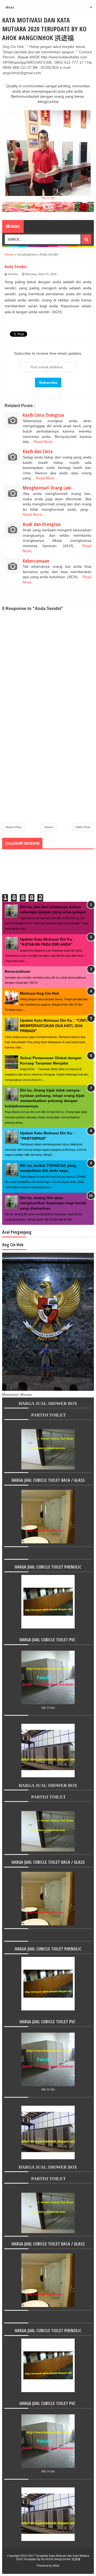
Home (9, 255)
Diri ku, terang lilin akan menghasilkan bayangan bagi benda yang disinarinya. (53, 1203)
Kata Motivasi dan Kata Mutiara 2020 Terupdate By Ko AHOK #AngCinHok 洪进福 (44, 29)
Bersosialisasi (18, 971)
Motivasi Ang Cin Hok (40, 993)
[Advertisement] (48, 778)
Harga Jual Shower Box (48, 1403)
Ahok (56, 2566)
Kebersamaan (36, 561)
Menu (15, 226)
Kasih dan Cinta (38, 451)
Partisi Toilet (48, 1415)
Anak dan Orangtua (42, 524)
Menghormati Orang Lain (47, 488)
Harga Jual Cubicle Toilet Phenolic (48, 1567)
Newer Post (14, 827)
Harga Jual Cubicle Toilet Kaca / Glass (48, 1480)
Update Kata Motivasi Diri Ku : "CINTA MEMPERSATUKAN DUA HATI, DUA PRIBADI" (54, 1026)
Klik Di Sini (48, 198)
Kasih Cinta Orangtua (43, 415)
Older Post (83, 827)
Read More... (45, 442)
